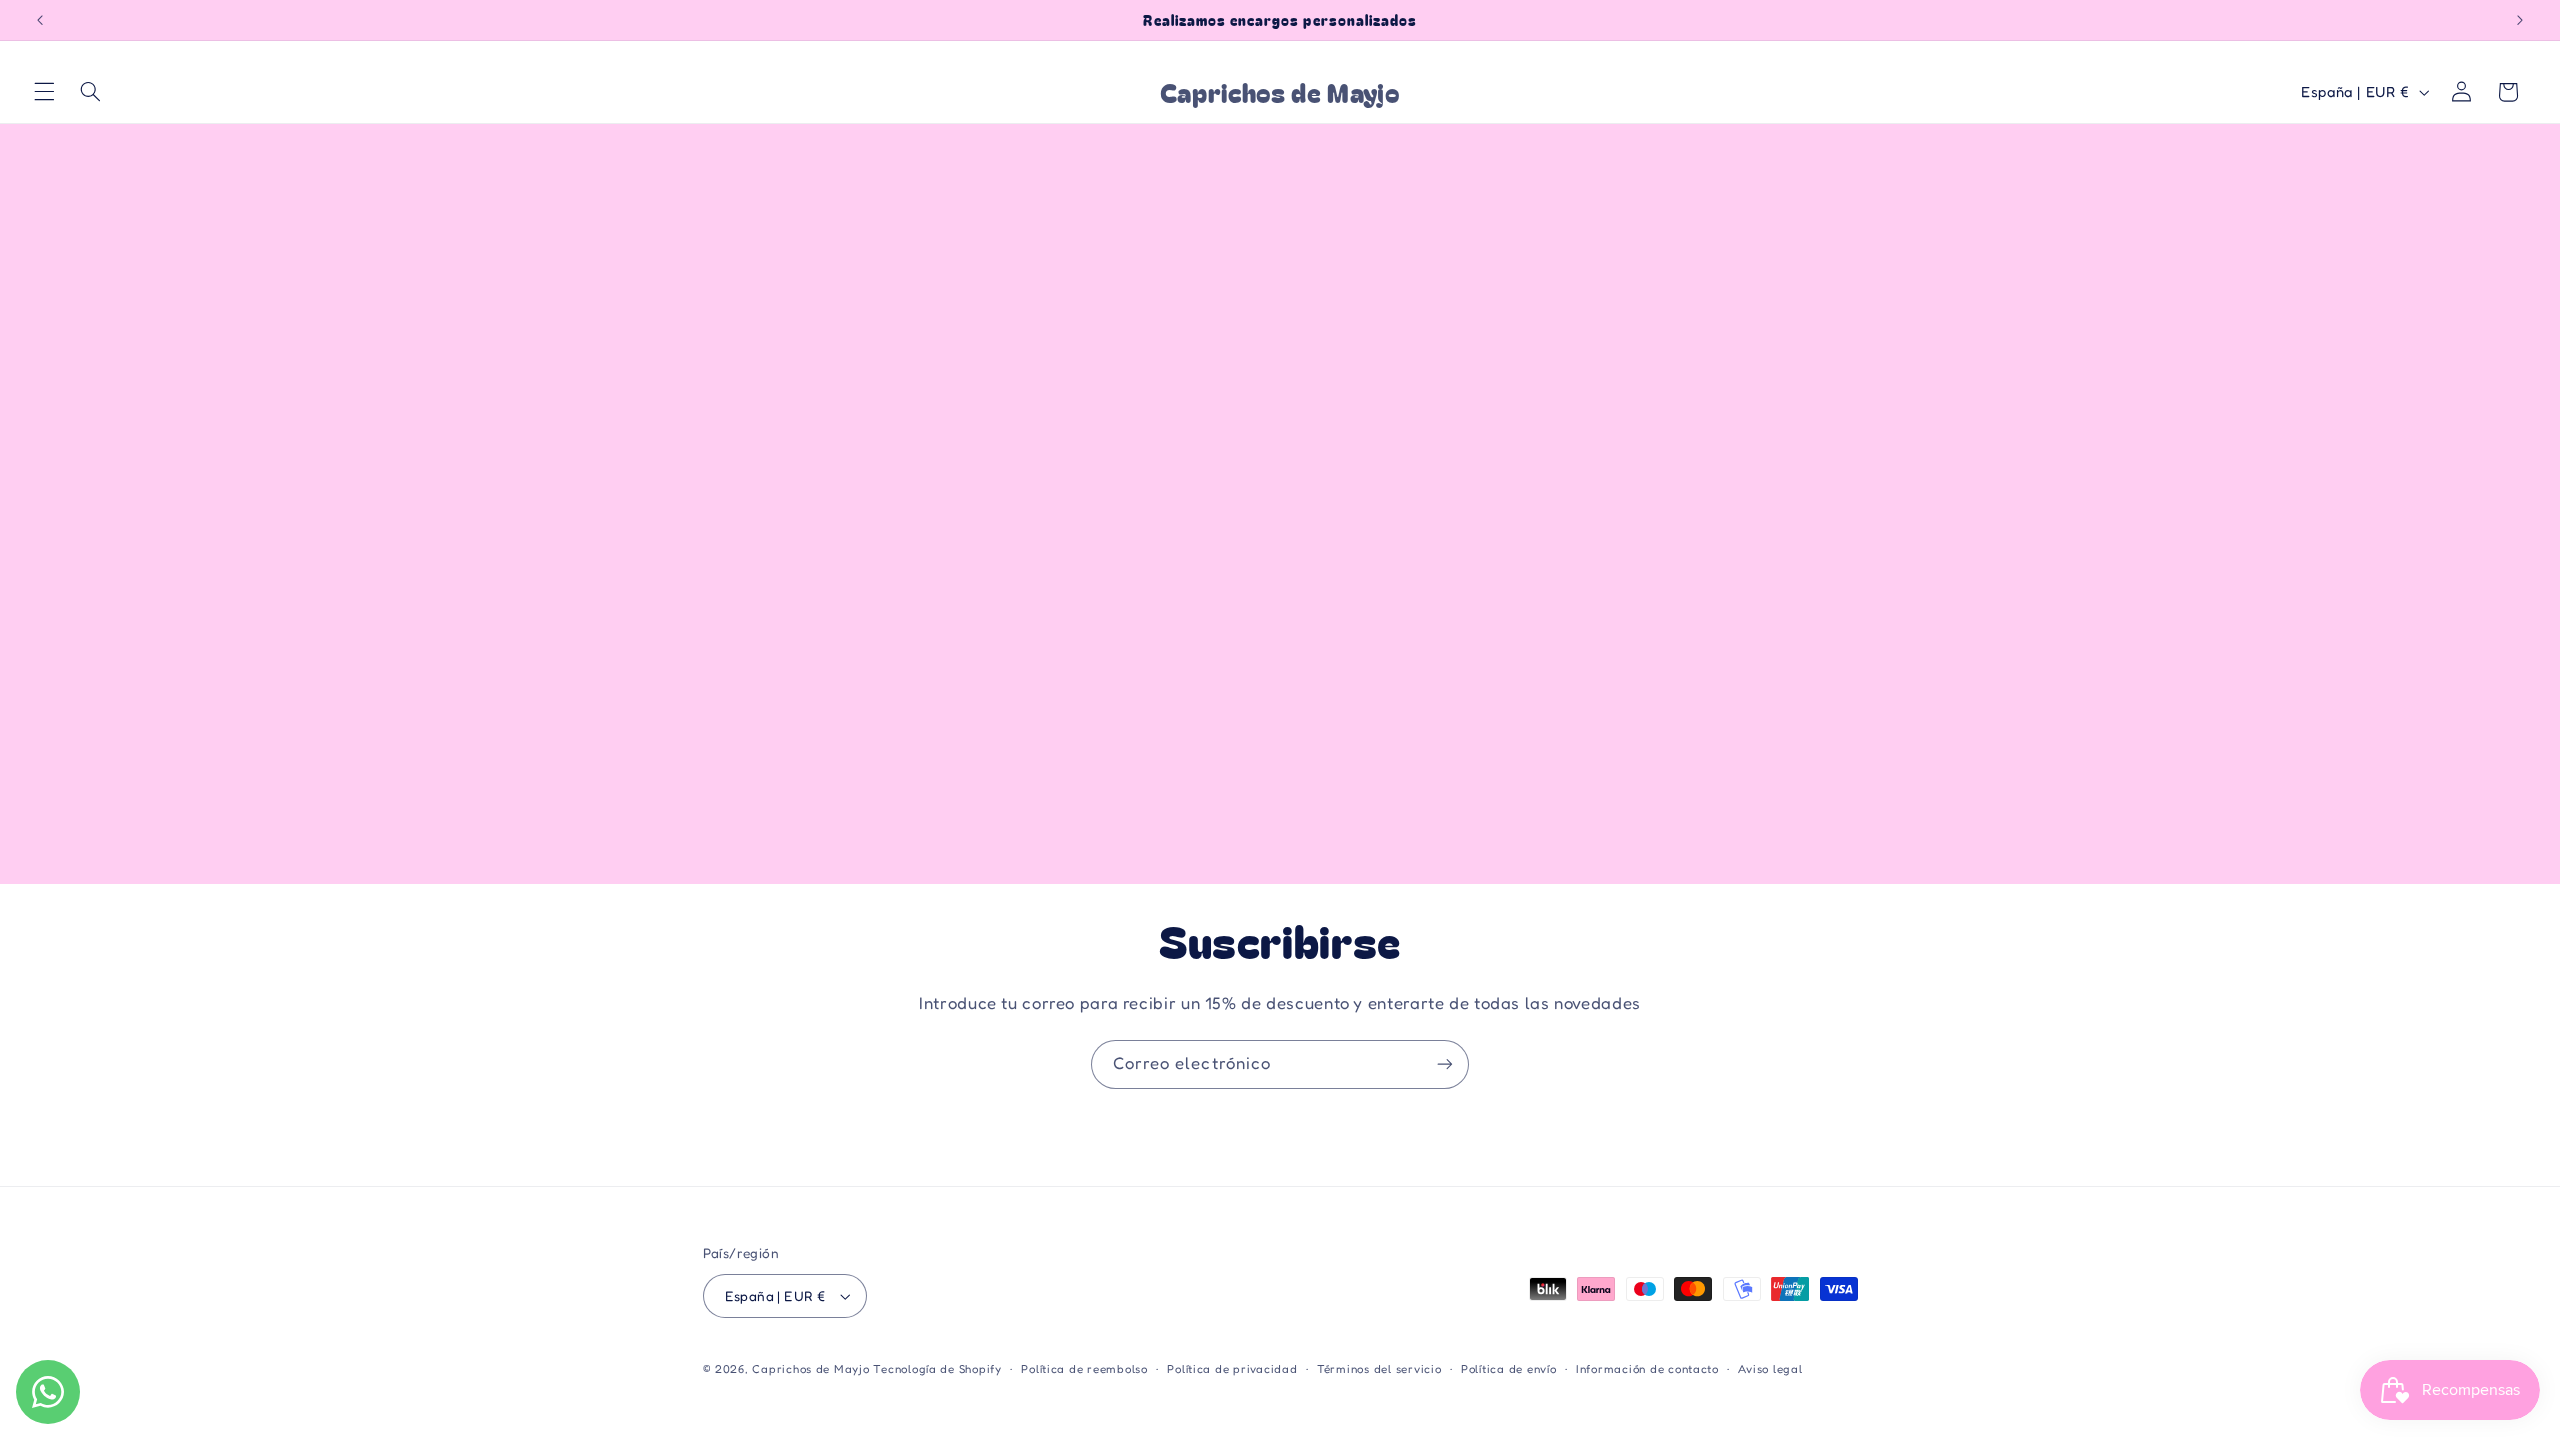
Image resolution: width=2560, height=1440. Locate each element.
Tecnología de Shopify (937, 1369)
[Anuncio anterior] (40, 20)
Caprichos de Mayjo (810, 1369)
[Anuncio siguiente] (2520, 20)
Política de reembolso (1084, 1369)
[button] (44, 92)
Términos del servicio (1379, 1369)
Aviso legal (1770, 1369)
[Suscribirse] (1445, 1064)
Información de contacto (1647, 1369)
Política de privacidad (1232, 1369)
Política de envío (1509, 1369)
